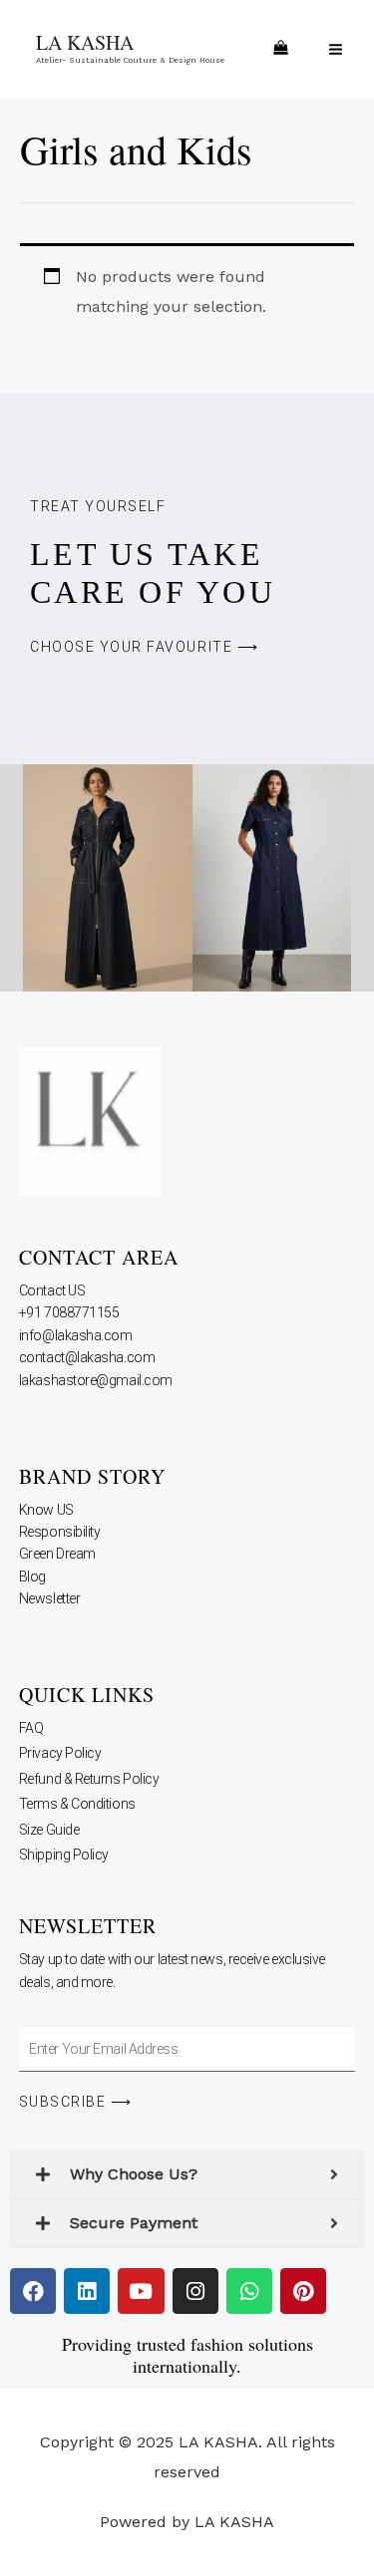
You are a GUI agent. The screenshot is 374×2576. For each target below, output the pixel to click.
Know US (47, 1510)
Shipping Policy (64, 1855)
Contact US (53, 1290)
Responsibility (61, 1532)
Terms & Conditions (77, 1804)
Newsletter (51, 1598)
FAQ (31, 1728)
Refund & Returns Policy (89, 1779)
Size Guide (49, 1830)
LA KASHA (85, 42)
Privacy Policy (60, 1753)
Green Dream (59, 1554)
